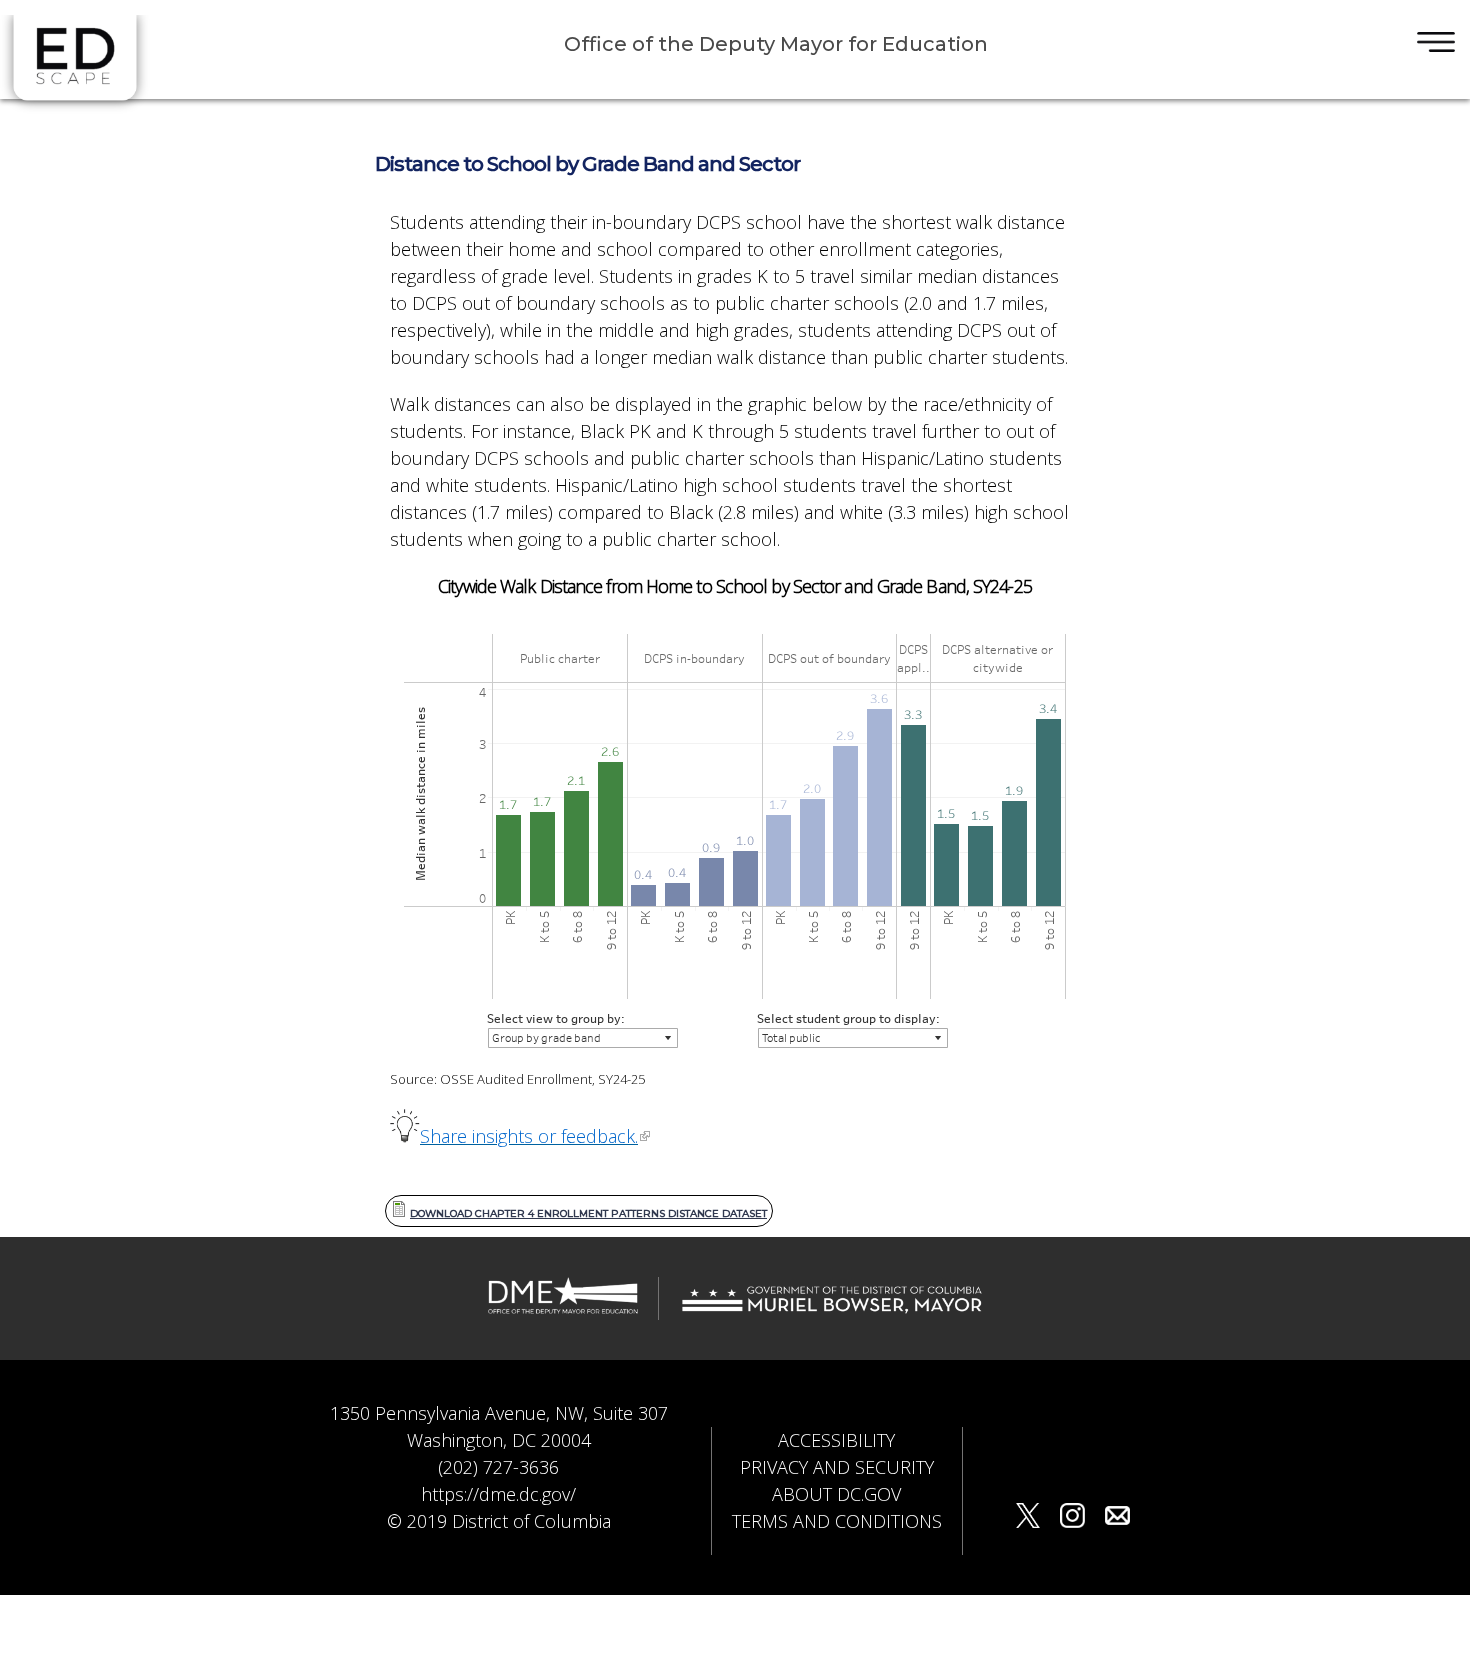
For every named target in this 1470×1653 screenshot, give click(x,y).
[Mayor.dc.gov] (832, 1309)
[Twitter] (1028, 1518)
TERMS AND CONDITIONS (837, 1521)
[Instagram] (1072, 1518)
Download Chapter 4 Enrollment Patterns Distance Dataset (588, 1213)
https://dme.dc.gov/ (498, 1494)
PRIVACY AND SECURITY (837, 1467)
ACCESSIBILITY (836, 1440)
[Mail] (1117, 1518)
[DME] (563, 1309)
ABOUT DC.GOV (836, 1494)
